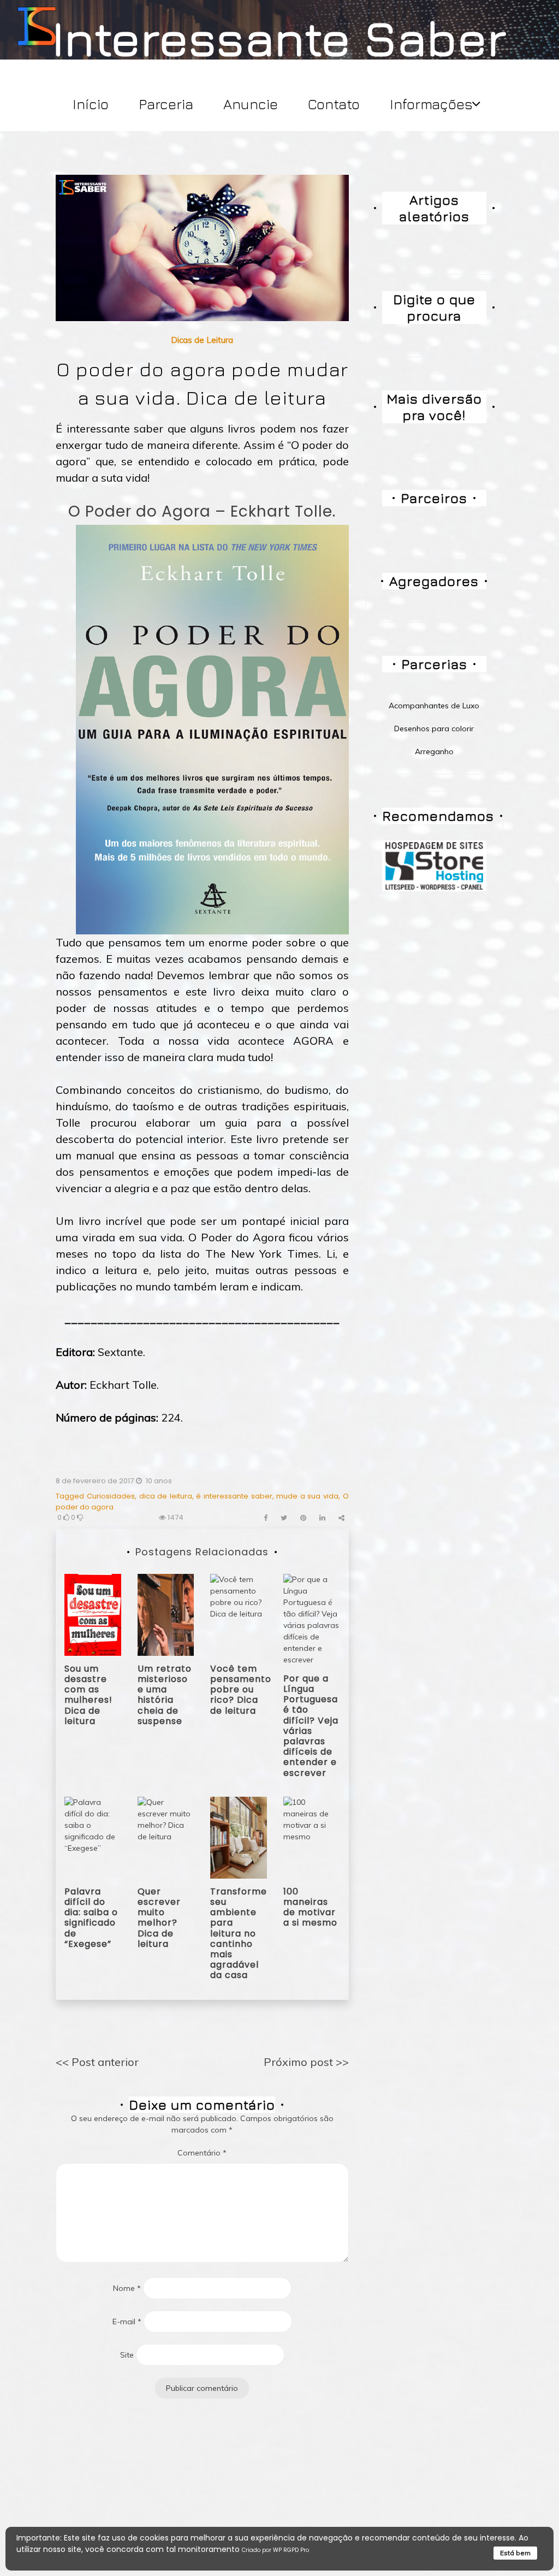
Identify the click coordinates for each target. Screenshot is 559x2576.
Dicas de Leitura (202, 340)
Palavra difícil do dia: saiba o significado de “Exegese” (91, 1918)
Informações (431, 104)
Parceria (166, 104)
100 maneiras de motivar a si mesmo (310, 1907)
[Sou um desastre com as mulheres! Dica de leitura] (93, 1614)
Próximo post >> (306, 2062)
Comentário (202, 2153)
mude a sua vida (307, 1496)
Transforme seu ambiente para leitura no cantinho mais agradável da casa (239, 1934)
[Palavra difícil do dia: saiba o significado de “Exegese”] (93, 1837)
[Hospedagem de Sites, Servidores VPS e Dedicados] (434, 865)
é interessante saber (234, 1496)
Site (127, 2355)
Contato (334, 104)
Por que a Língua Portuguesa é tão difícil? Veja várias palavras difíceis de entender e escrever (311, 1726)
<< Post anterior (97, 2062)
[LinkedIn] (322, 1518)
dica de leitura (166, 1496)
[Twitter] (284, 1518)
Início (91, 104)
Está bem (515, 2553)
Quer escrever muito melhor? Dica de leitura (159, 1918)
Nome (127, 2288)
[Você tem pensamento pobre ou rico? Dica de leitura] (239, 1614)
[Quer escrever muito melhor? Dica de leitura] (166, 1837)
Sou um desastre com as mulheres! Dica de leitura (88, 1695)
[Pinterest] (303, 1518)
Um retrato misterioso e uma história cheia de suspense (165, 1695)
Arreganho (434, 751)
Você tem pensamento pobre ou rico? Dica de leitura (241, 1690)
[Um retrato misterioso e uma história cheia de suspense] (166, 1614)
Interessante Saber (279, 37)
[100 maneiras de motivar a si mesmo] (312, 1837)
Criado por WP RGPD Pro (275, 2550)
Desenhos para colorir (434, 729)
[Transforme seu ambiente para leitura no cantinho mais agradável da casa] (239, 1837)
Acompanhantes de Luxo (434, 706)
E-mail (127, 2322)
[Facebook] (266, 1518)
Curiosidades (111, 1496)
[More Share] (341, 1518)
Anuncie (251, 104)
